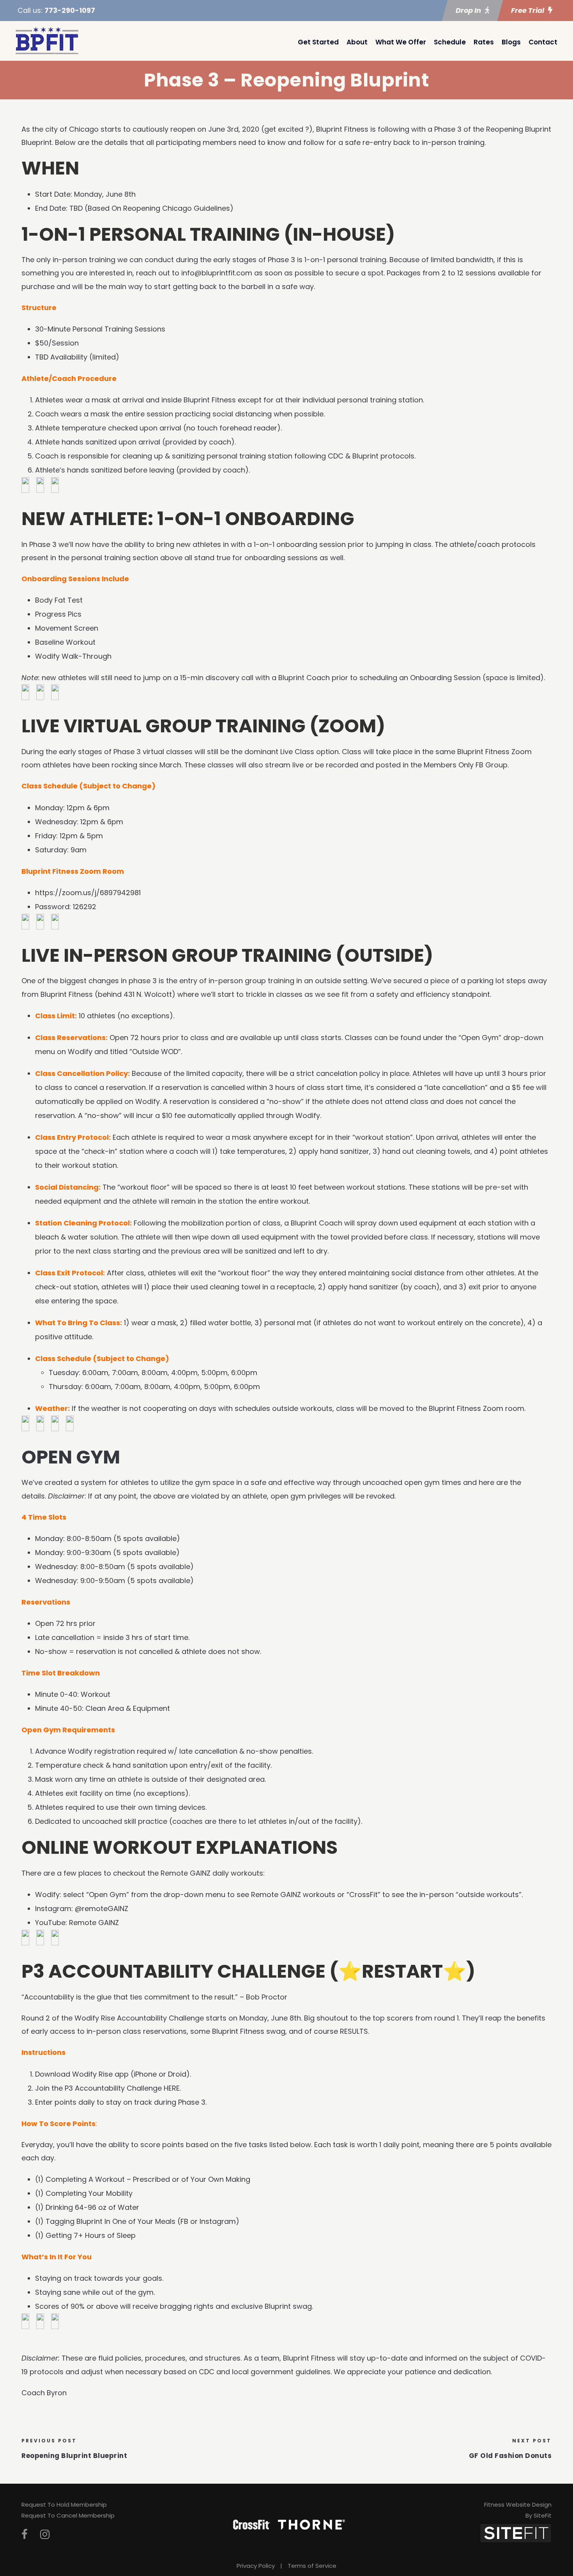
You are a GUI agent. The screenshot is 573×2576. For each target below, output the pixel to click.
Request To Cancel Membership (68, 2515)
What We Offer (401, 42)
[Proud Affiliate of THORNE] (311, 2524)
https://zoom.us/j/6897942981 (88, 893)
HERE (172, 2088)
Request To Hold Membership (64, 2505)
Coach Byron (44, 2393)
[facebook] (25, 2535)
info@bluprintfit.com (217, 273)
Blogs (511, 42)
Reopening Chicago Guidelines (177, 208)
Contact (543, 42)
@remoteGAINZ (102, 1909)
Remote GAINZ (94, 1923)
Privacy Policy (256, 2566)
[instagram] (45, 2535)
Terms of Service (312, 2566)
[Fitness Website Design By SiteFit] (516, 2533)
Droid (177, 2074)
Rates (484, 42)
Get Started (318, 42)
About (357, 42)
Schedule (450, 42)
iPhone (145, 2074)
